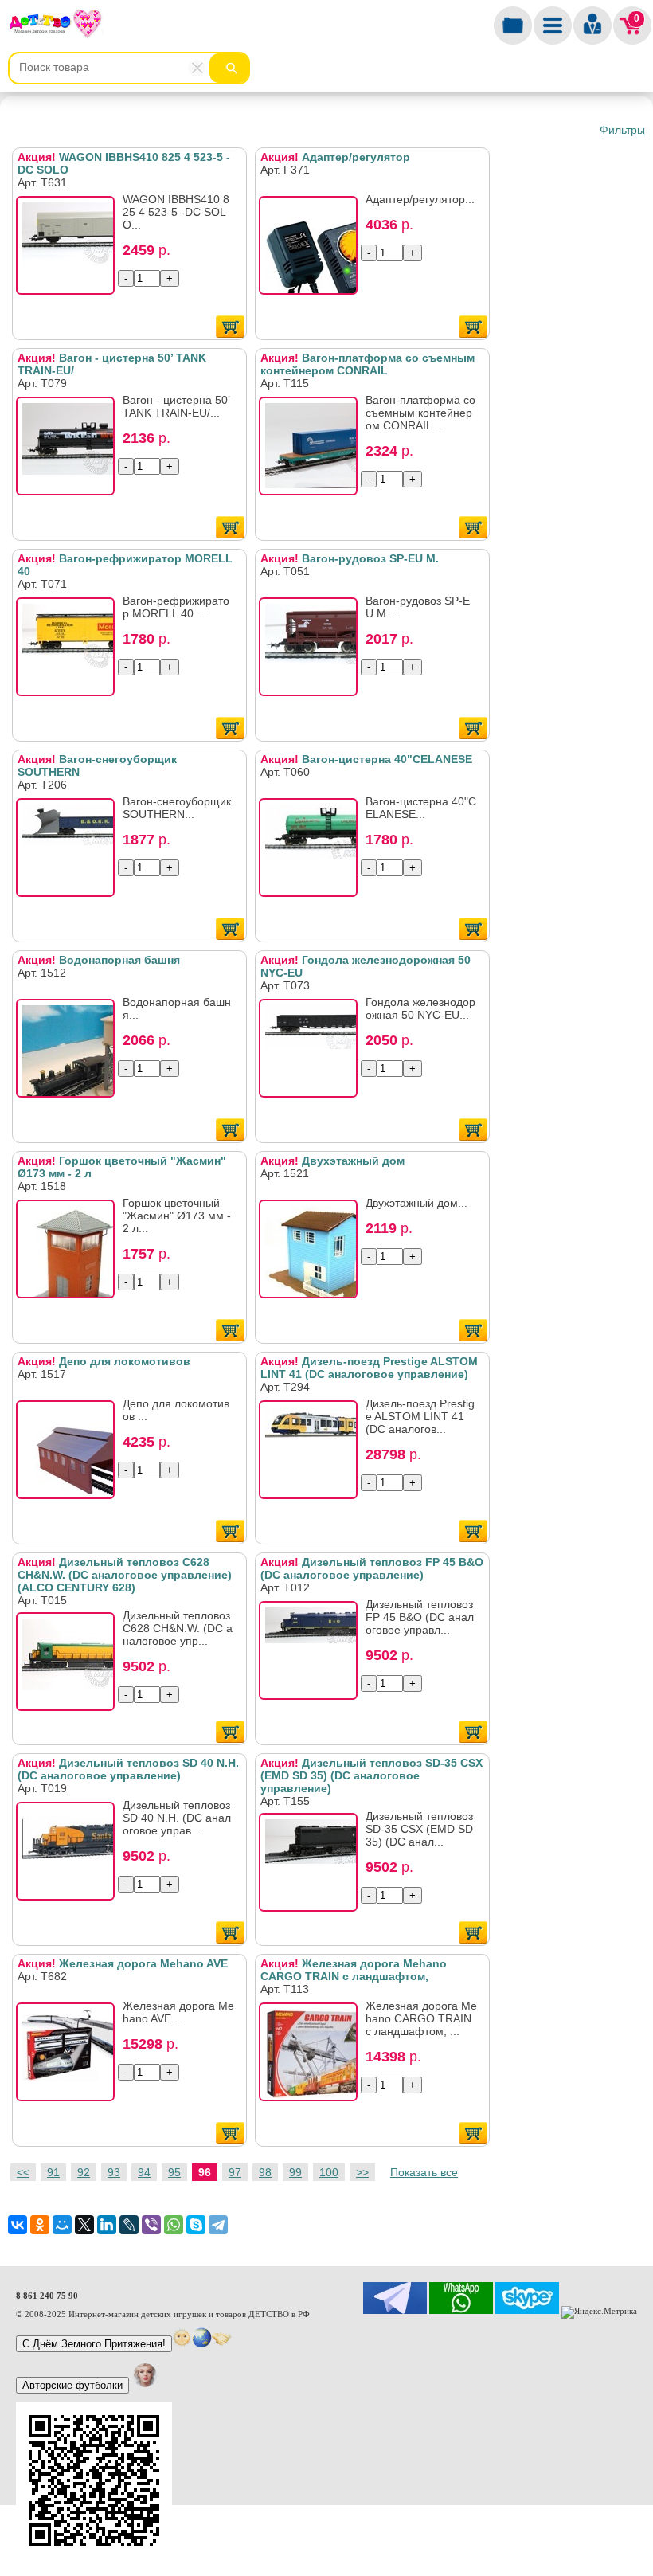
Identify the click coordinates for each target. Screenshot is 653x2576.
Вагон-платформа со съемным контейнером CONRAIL (368, 364)
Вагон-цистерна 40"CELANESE (366, 759)
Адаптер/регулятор (335, 157)
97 (235, 2172)
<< (23, 2172)
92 (84, 2172)
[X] (84, 2225)
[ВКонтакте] (18, 2225)
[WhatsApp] (174, 2225)
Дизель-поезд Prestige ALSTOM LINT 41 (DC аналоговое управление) (369, 1368)
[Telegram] (218, 2225)
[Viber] (151, 2225)
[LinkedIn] (107, 2225)
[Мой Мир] (62, 2225)
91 (53, 2172)
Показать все (424, 2172)
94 (144, 2172)
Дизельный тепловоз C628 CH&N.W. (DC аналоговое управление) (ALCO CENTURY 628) (125, 1575)
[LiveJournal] (129, 2225)
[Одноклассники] (40, 2225)
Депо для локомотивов (104, 1361)
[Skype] (196, 2225)
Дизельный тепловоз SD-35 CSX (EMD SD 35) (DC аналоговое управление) (371, 1775)
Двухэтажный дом (332, 1161)
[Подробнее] (70, 250)
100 (329, 2172)
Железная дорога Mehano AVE (123, 1963)
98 (265, 2172)
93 (114, 2172)
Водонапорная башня (99, 960)
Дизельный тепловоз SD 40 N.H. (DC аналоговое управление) (128, 1769)
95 (174, 2172)
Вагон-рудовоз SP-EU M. (350, 558)
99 (295, 2172)
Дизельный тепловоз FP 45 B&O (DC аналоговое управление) (372, 1568)
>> (362, 2172)
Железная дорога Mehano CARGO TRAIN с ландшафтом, (354, 1970)
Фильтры (622, 130)
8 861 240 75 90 (47, 2296)
